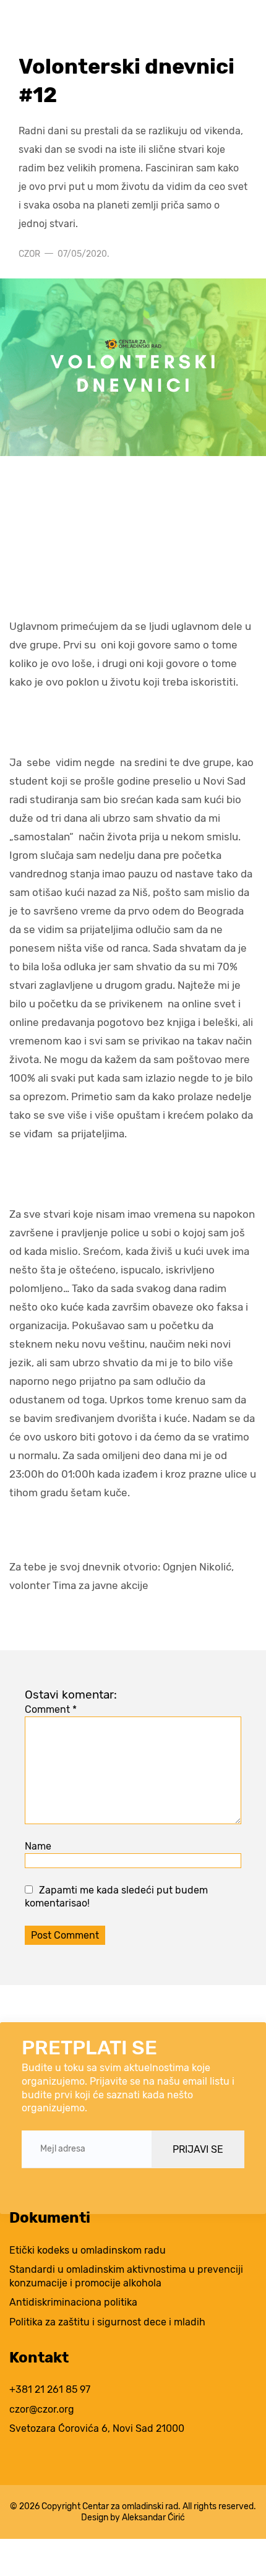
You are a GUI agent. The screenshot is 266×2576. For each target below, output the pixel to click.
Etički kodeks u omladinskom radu (88, 2250)
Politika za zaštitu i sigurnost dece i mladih (107, 2322)
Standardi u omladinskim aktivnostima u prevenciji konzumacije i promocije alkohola (126, 2276)
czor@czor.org (42, 2409)
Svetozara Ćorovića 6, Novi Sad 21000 (97, 2428)
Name (38, 1846)
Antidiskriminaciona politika (73, 2302)
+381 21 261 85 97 (50, 2389)
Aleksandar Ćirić (153, 2517)
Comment (51, 1709)
